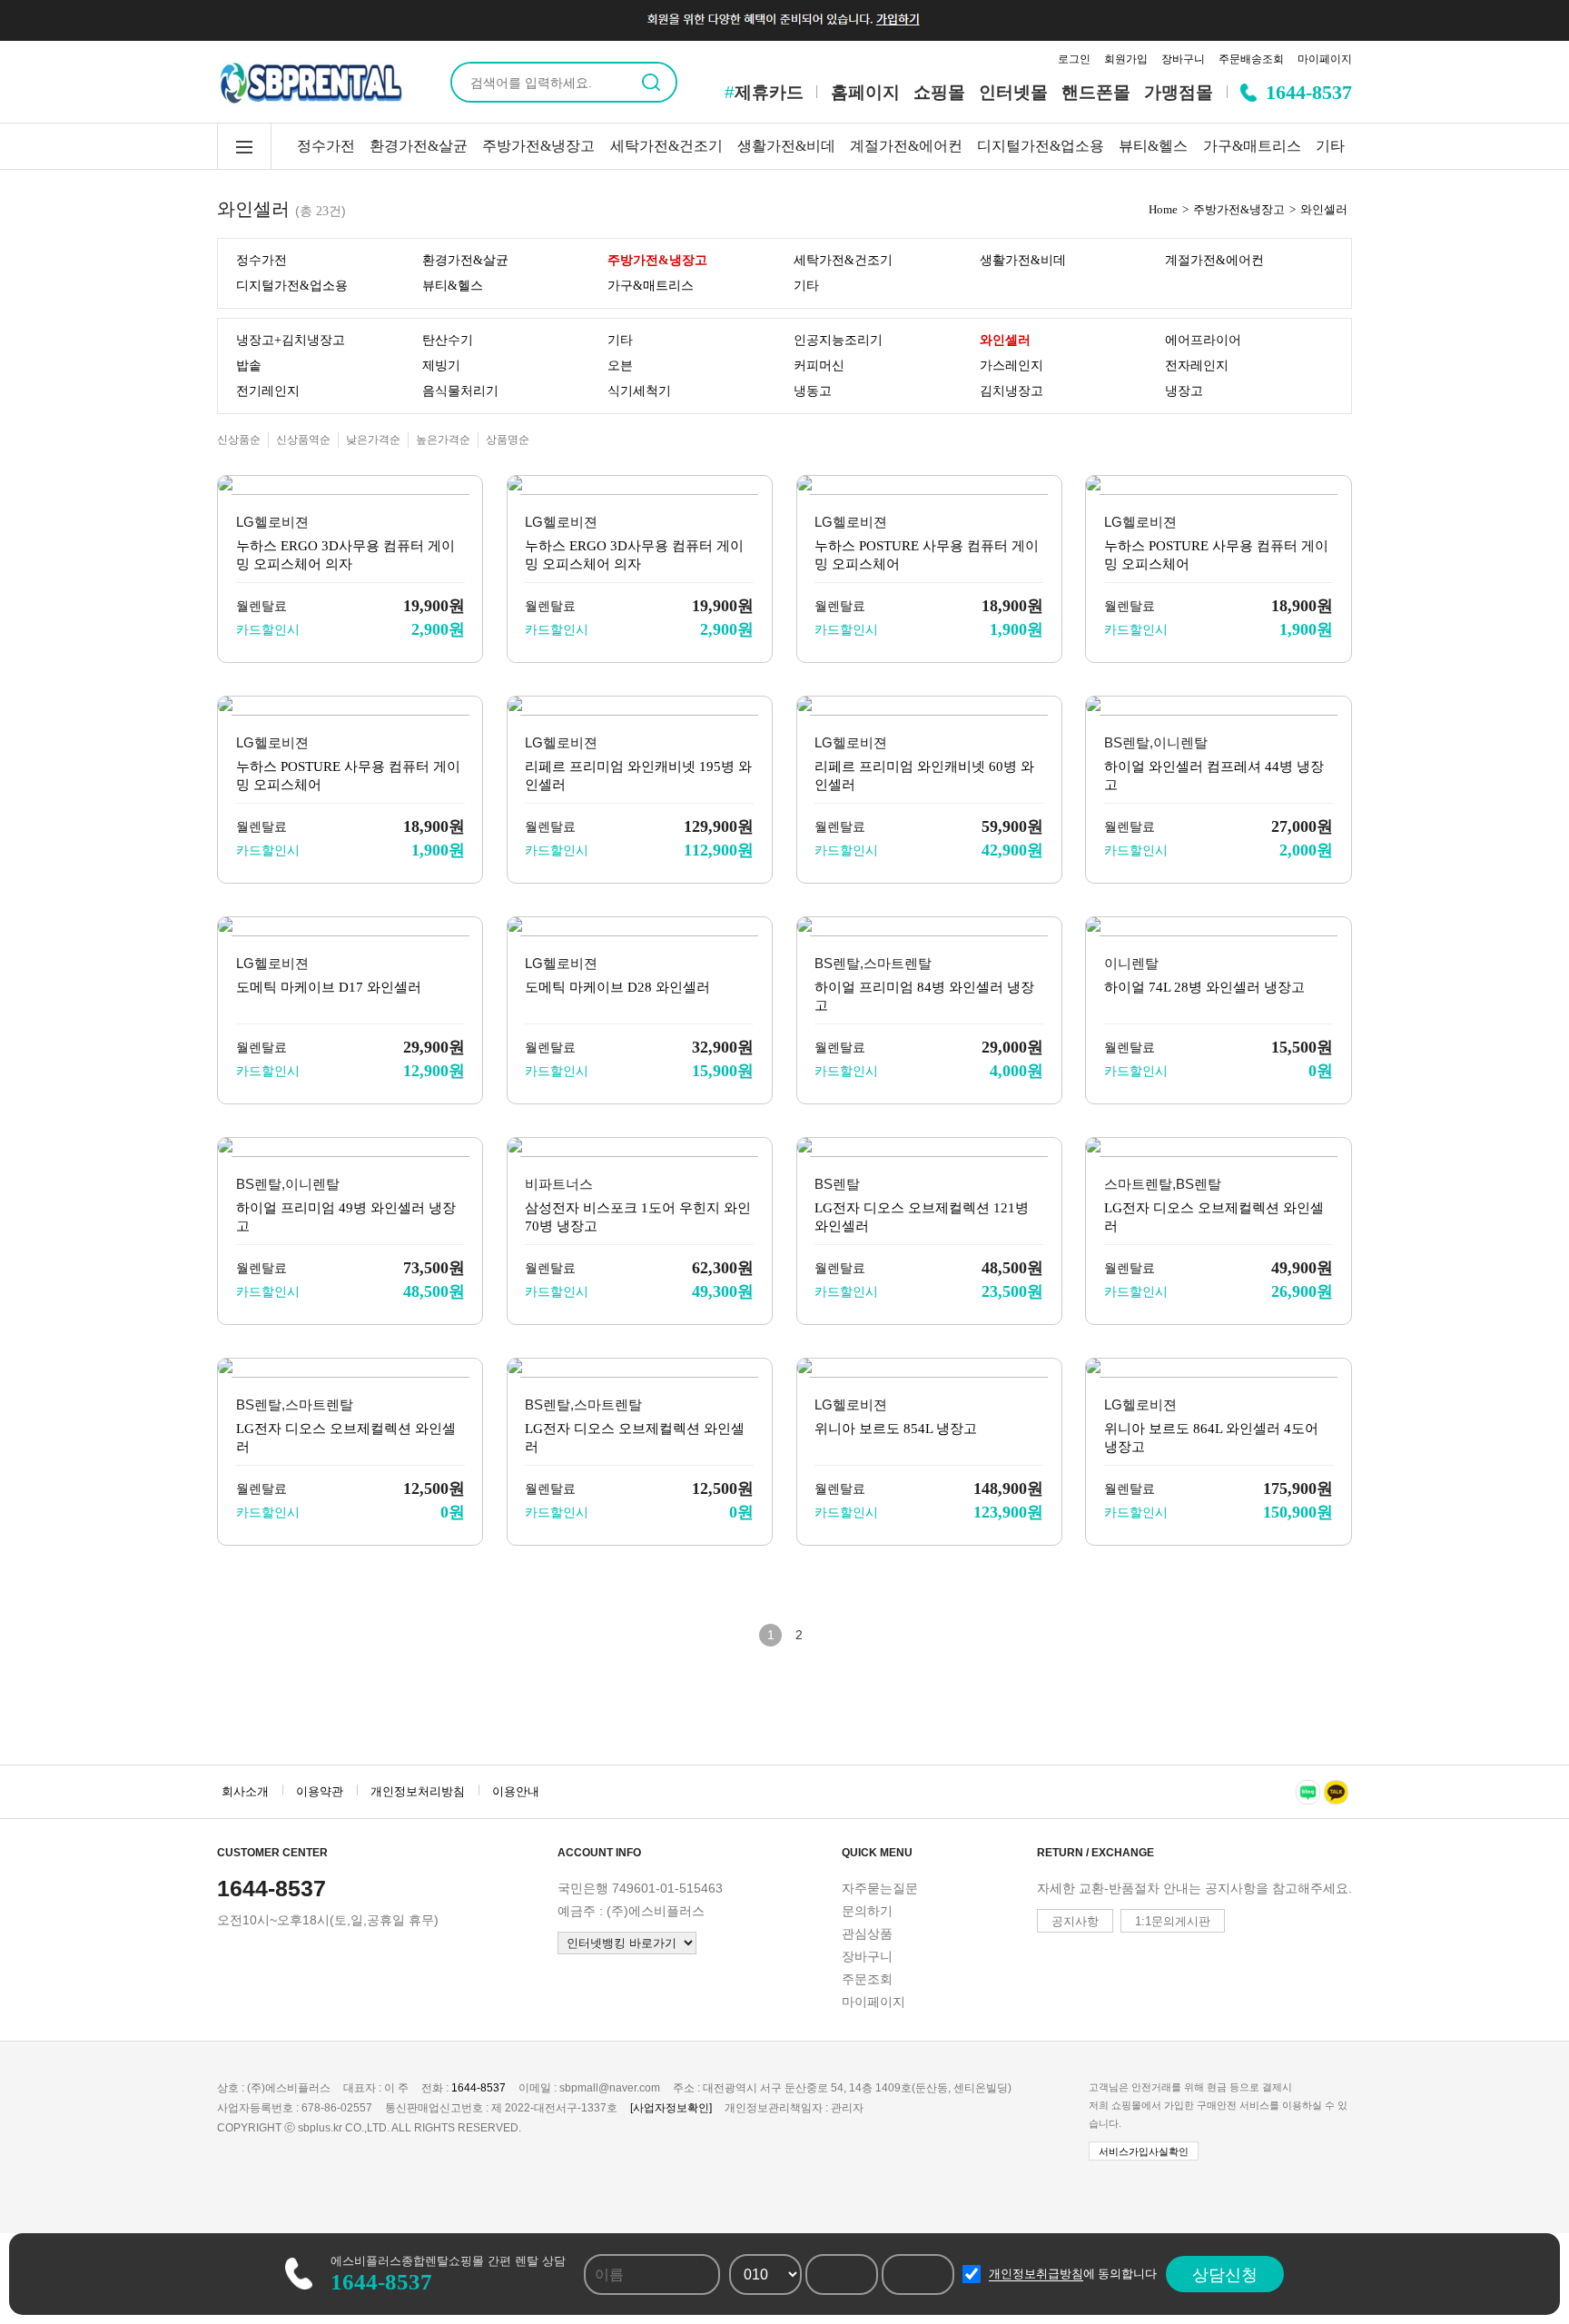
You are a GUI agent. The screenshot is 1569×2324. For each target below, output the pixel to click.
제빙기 (441, 366)
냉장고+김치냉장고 (291, 340)
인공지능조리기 (838, 340)
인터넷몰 (1013, 92)
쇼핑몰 (939, 92)
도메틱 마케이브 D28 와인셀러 (617, 987)
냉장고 (1184, 391)
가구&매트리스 (1252, 146)
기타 (1330, 146)
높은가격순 (443, 440)
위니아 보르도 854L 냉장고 (896, 1429)
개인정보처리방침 (418, 1791)
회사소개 (245, 1791)
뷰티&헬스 (1153, 146)
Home (1163, 209)
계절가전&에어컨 (906, 146)
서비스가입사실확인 (1144, 2151)
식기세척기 (639, 391)
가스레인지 (1011, 366)
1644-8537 (1309, 92)
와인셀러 (1324, 209)
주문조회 (867, 1979)
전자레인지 (1197, 366)
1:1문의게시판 (1173, 1921)
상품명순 (508, 440)
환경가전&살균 (419, 146)
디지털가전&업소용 (1041, 146)
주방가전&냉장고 (538, 146)
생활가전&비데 (786, 146)
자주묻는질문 (880, 1888)
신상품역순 (303, 440)
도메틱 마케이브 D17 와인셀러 (329, 987)
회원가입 (1126, 59)
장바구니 (1183, 59)
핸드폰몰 (1096, 92)
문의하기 (867, 1911)
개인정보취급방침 (1036, 2274)
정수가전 (326, 146)
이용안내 (516, 1791)
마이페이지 (1325, 59)
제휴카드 (764, 92)
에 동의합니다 (1073, 2274)
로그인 (1074, 59)
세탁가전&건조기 (666, 146)
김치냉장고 (1011, 391)
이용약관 (320, 1791)
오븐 (620, 366)
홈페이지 (865, 92)
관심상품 (867, 1933)
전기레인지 (268, 391)
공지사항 (1075, 1921)
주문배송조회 (1251, 59)
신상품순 (239, 440)
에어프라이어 (1203, 340)
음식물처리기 (460, 391)
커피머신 (819, 366)
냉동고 (813, 391)
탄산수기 (448, 340)
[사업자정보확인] (671, 2108)
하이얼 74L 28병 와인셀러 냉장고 (1204, 987)
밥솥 (249, 366)
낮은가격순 (373, 440)
